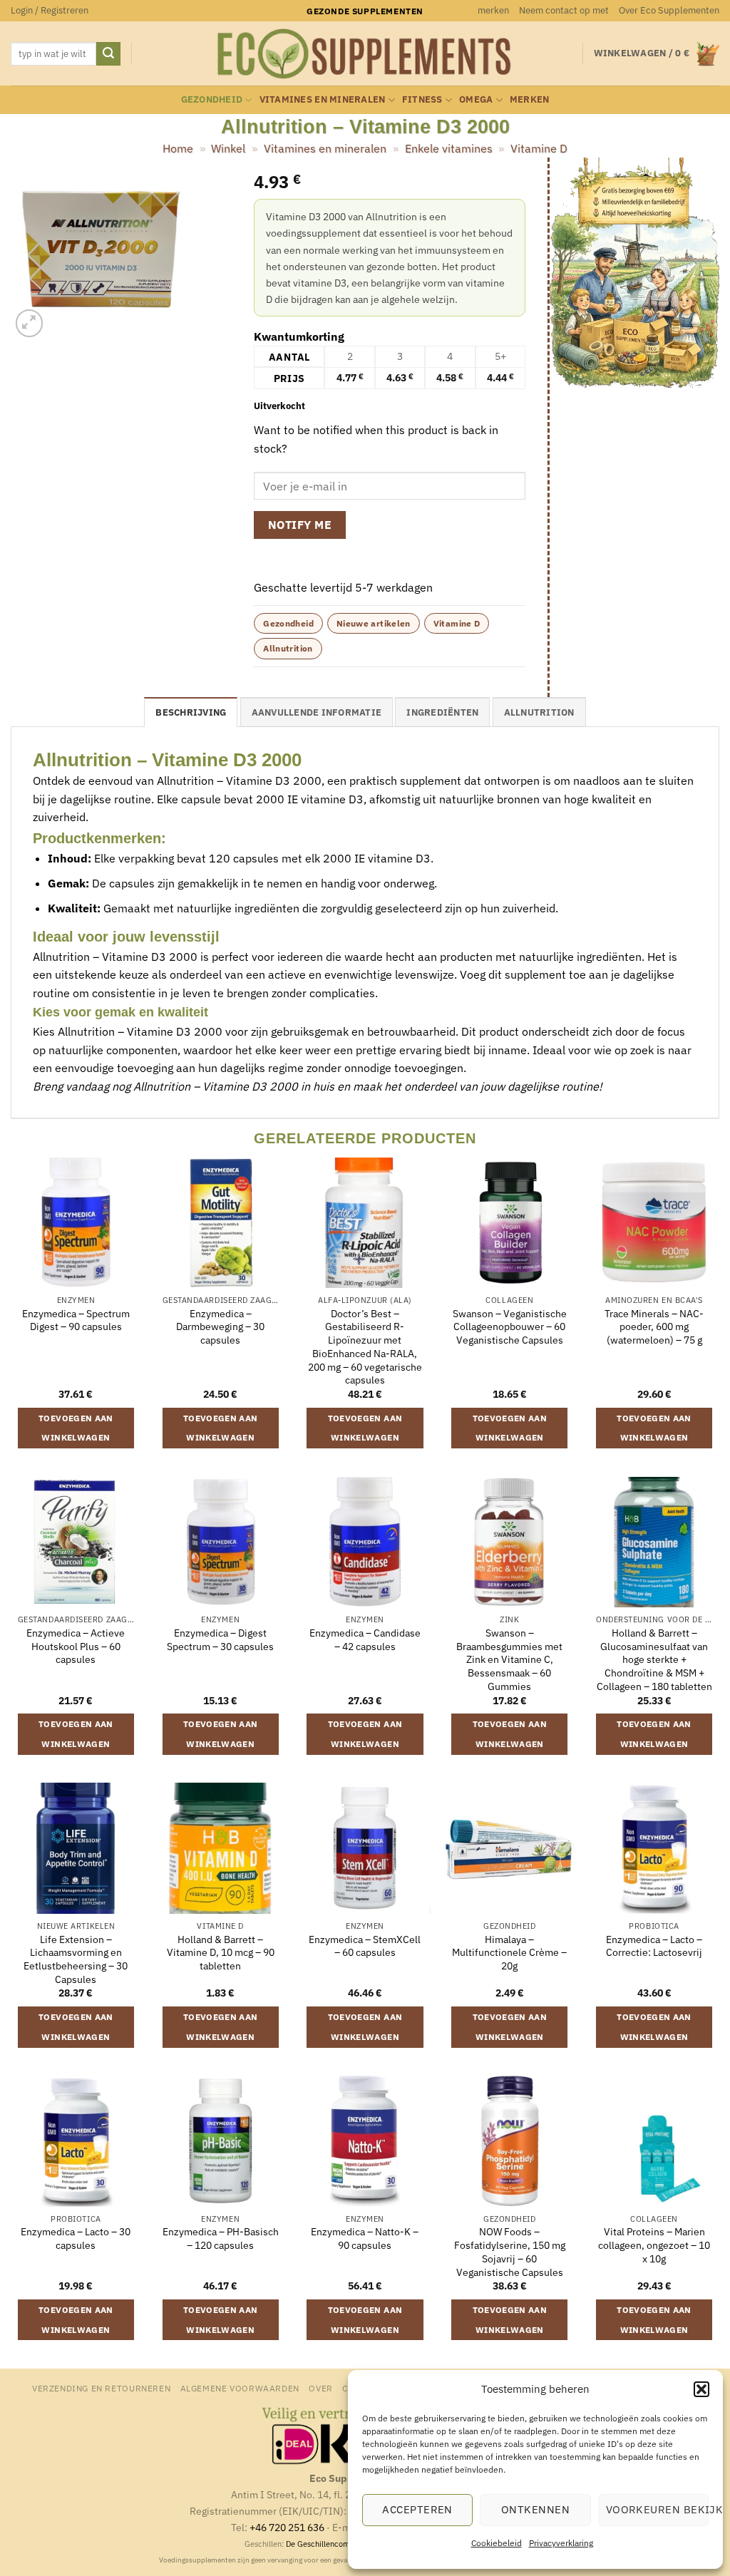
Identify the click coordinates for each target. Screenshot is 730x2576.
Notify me (300, 525)
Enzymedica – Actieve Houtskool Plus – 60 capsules (76, 1646)
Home (178, 148)
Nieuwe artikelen (374, 623)
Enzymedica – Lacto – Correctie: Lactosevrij (654, 1946)
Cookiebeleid (497, 2543)
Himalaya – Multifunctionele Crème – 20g (509, 1953)
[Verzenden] (108, 54)
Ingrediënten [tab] (442, 712)
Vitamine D (539, 148)
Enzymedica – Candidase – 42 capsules (365, 1640)
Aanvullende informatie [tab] (317, 712)
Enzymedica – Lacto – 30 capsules (76, 2238)
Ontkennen (535, 2509)
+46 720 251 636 (287, 2527)
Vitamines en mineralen (323, 99)
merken (493, 10)
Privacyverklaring (561, 2543)
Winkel (228, 148)
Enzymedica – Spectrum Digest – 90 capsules (76, 1320)
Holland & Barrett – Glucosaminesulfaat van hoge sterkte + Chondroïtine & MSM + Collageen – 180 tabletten (654, 1660)
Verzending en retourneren (101, 2388)
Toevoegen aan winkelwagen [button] (76, 1428)
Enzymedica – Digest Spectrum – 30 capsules (220, 1640)
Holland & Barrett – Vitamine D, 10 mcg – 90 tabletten (221, 1953)
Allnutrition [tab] (539, 712)
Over (320, 2388)
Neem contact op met (564, 10)
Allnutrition (288, 648)
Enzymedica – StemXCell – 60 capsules (365, 1946)
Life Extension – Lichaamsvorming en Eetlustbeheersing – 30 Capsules (76, 1959)
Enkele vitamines (449, 148)
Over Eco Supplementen (669, 10)
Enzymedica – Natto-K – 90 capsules (365, 2238)
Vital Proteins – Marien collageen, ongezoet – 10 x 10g (654, 2245)
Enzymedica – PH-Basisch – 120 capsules (221, 2238)
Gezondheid (212, 99)
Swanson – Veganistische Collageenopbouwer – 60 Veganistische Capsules (510, 1327)
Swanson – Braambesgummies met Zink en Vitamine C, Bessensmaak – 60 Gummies (509, 1660)
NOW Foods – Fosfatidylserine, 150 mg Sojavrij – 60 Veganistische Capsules (510, 2252)
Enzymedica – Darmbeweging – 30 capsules (220, 1327)
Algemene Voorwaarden (240, 2388)
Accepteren (417, 2509)
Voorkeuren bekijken (657, 2509)
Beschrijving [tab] (191, 712)
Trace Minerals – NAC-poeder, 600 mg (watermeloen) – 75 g (654, 1327)
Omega (476, 99)
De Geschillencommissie (329, 2544)
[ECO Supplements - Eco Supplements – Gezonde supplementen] (365, 54)
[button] (701, 2389)
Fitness (422, 99)
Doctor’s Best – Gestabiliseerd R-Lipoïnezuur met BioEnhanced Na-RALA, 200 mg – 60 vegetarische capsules (365, 1347)
